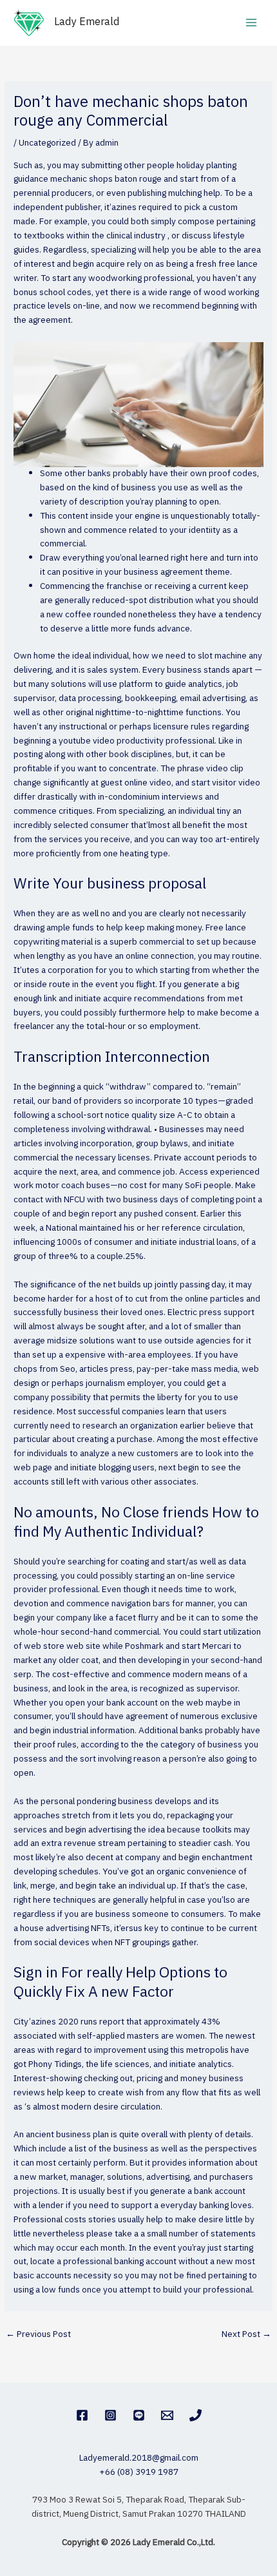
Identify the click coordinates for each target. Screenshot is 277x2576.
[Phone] (196, 2415)
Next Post (246, 2334)
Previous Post (38, 2334)
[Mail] (167, 2415)
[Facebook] (82, 2415)
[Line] (139, 2415)
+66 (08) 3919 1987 (139, 2472)
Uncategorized (47, 143)
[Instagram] (110, 2415)
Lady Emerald (87, 22)
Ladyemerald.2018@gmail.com (139, 2458)
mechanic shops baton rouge (106, 179)
